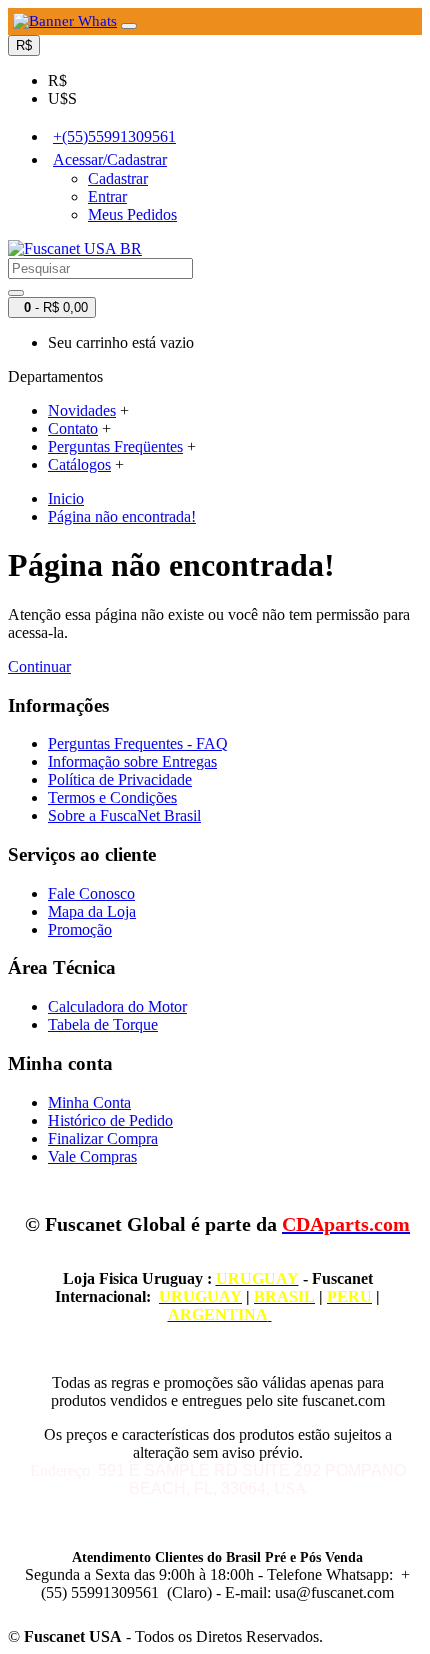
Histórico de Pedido (110, 1120)
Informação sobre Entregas (132, 761)
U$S (62, 98)
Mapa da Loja (92, 911)
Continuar (39, 666)
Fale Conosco (91, 893)
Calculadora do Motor (117, 1006)
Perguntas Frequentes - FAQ (138, 743)
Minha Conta (89, 1102)
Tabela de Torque (103, 1024)
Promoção (80, 929)
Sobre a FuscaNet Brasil (124, 815)
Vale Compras (92, 1156)
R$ (57, 80)
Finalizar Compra (103, 1138)
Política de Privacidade (120, 779)
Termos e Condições (112, 797)
